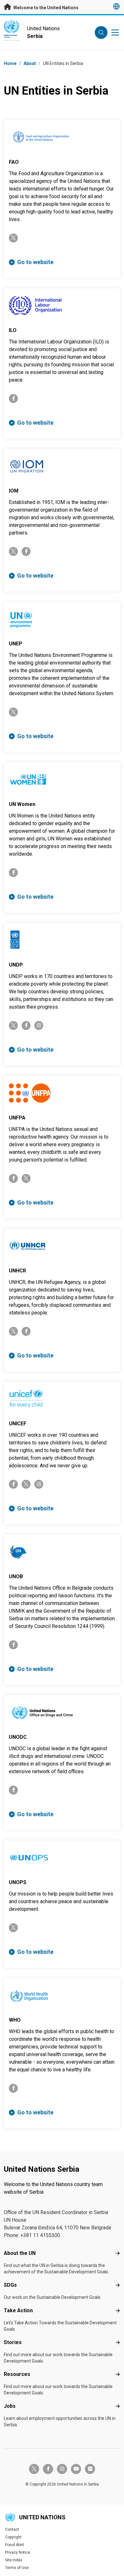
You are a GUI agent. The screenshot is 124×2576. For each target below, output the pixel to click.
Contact (12, 2529)
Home (10, 63)
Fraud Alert (15, 2545)
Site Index (14, 2560)
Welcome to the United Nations (45, 8)
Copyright (13, 2537)
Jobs (10, 2406)
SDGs (10, 2285)
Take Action (18, 2310)
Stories (13, 2342)
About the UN (20, 2253)
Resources (17, 2374)
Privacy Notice (18, 2552)
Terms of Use (17, 2568)
